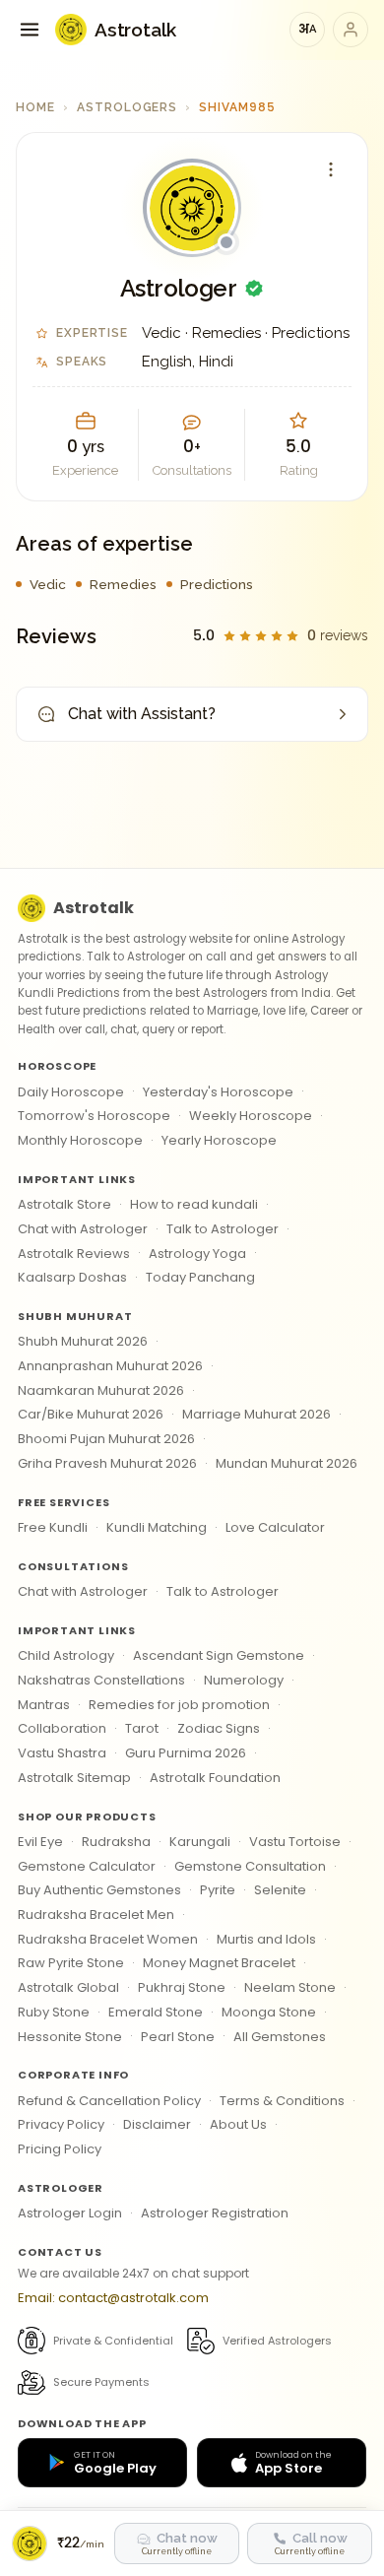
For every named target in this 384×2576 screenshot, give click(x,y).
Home (35, 107)
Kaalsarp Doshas (72, 1277)
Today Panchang (200, 1277)
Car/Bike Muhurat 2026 (91, 1414)
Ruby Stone (54, 2012)
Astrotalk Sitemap (74, 1778)
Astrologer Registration (215, 2213)
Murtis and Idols (266, 1939)
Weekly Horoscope (251, 1116)
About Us (238, 2124)
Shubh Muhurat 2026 (83, 1341)
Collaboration (62, 1728)
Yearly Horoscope (219, 1140)
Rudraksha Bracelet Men (96, 1915)
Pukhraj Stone (182, 1987)
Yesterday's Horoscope (218, 1092)
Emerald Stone (156, 2012)
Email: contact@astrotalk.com (113, 2298)
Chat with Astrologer (83, 1229)
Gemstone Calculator (87, 1866)
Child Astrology (66, 1655)
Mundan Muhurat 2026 (287, 1463)
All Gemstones (280, 2037)
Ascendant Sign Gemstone (219, 1655)
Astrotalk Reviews (74, 1254)
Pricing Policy (60, 2149)
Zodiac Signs (219, 1728)
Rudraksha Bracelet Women (108, 1939)
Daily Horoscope (71, 1092)
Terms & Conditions (282, 2101)
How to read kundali (194, 1204)
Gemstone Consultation (250, 1866)
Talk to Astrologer (223, 1229)
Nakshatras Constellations (101, 1680)
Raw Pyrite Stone (71, 1963)
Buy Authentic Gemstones (99, 1890)
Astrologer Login (70, 2213)
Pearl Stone (178, 2037)
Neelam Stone (290, 1987)
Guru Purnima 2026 (186, 1753)
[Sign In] (351, 30)
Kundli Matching (157, 1527)
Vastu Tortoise (295, 1842)
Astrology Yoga (197, 1254)
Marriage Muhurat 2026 (256, 1414)
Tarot (142, 1728)
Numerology (244, 1680)
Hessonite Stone (70, 2037)
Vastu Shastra (62, 1753)
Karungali (200, 1842)
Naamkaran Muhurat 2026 (101, 1390)
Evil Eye (40, 1842)
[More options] (331, 169)
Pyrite (218, 1890)
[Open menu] (30, 30)
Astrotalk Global (68, 1987)
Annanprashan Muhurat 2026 (110, 1366)
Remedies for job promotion (179, 1705)
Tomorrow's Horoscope (94, 1116)
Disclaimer (157, 2124)
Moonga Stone (269, 2012)
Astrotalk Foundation (215, 1778)
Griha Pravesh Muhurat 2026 (107, 1463)
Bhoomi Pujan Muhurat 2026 (106, 1439)
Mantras (44, 1705)
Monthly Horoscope (80, 1140)
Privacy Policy (61, 2124)
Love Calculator (275, 1527)
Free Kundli (53, 1527)
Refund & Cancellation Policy (109, 2101)
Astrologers (128, 107)
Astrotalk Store (64, 1204)
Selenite (280, 1890)
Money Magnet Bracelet (219, 1963)
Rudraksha (116, 1842)
